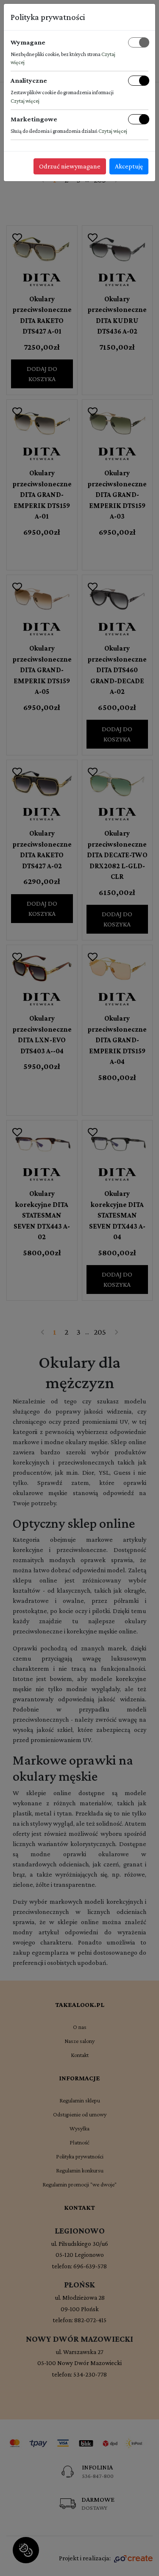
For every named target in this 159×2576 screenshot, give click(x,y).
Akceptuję (129, 166)
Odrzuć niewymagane (70, 166)
